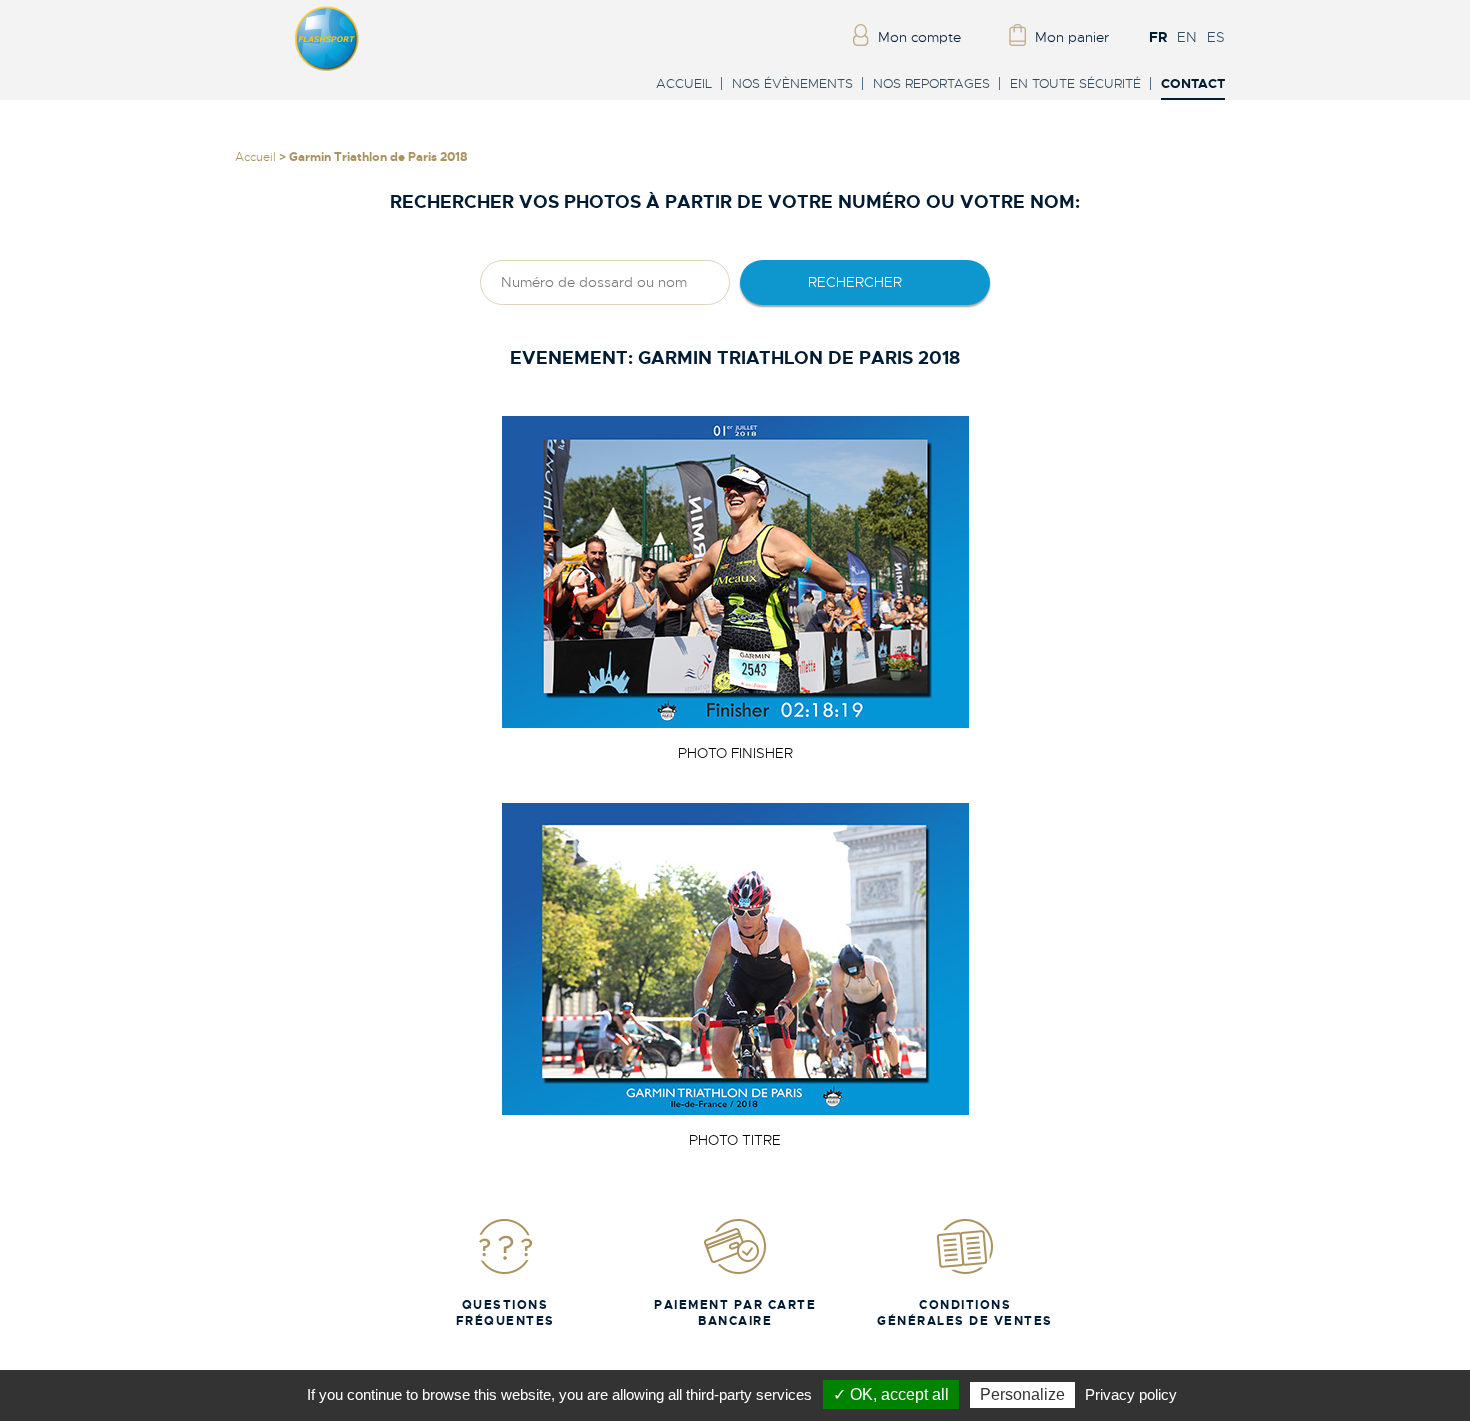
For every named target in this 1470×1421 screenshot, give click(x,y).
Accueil (684, 83)
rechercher (855, 282)
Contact (1193, 84)
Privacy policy (1131, 1394)
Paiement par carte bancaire (735, 1313)
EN (1187, 37)
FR (1158, 37)
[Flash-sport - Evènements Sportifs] (327, 67)
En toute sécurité (1075, 83)
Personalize (1022, 1394)
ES (1216, 37)
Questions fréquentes (505, 1313)
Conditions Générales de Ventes (965, 1313)
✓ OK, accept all (891, 1394)
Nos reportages (931, 83)
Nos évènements (792, 83)
